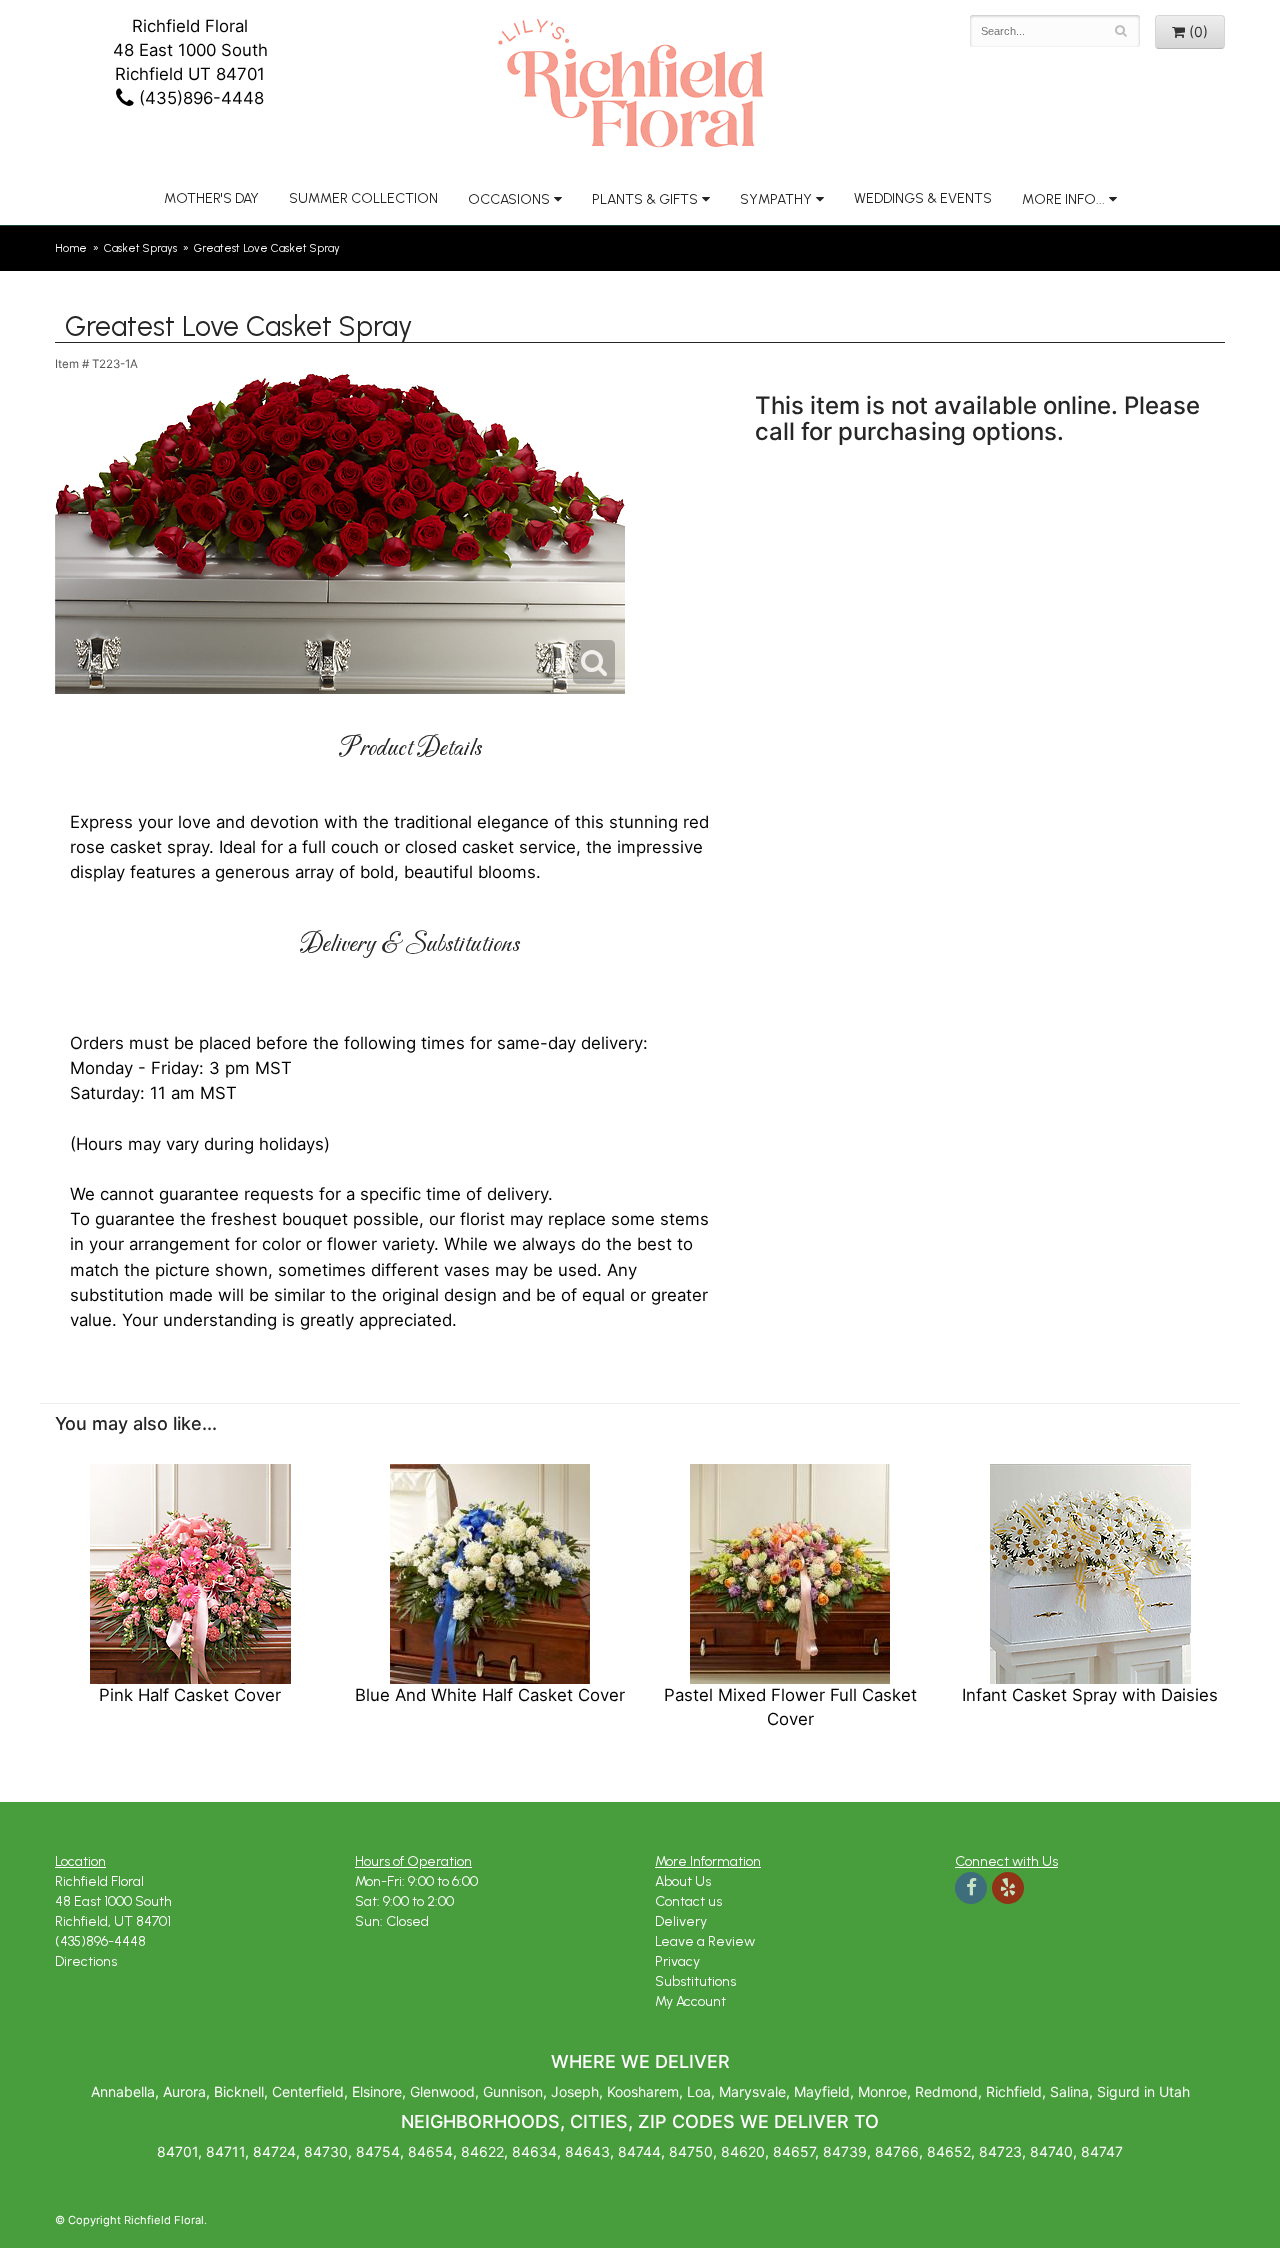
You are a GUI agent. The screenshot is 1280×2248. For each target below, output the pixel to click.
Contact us (688, 1901)
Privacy (677, 1961)
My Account (690, 2001)
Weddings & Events (923, 198)
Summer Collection (363, 198)
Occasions (509, 199)
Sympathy (776, 199)
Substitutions (695, 1981)
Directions (86, 1961)
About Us (683, 1881)
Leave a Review (705, 1941)
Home (71, 248)
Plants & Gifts (645, 199)
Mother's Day (211, 198)
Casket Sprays (140, 248)
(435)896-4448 (199, 98)
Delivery (681, 1921)
